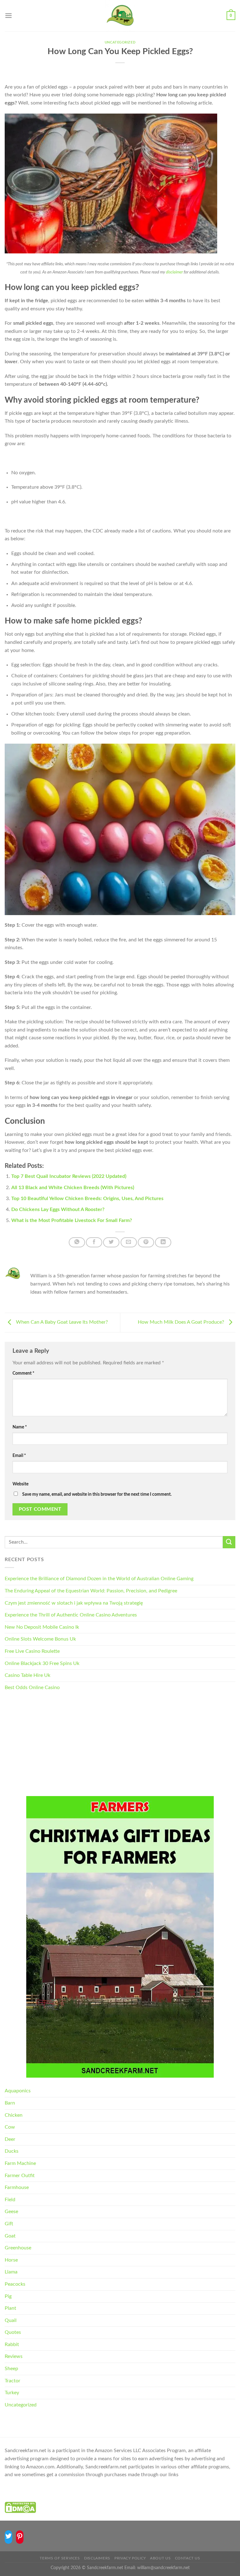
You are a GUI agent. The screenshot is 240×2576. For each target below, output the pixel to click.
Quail (11, 2320)
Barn (10, 2103)
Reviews (14, 2356)
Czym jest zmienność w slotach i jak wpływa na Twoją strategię (74, 1603)
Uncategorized (120, 42)
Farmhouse (17, 2187)
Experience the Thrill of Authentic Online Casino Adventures (71, 1615)
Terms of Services (60, 2558)
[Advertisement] (120, 1745)
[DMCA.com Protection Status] (20, 2507)
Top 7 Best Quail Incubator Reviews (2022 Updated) (69, 1176)
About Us (160, 2558)
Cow (10, 2127)
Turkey (12, 2393)
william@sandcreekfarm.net (163, 2568)
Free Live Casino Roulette (32, 1651)
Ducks (12, 2151)
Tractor (12, 2381)
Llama (11, 2272)
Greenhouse (18, 2248)
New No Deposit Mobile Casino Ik (42, 1627)
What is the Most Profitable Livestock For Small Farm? (72, 1220)
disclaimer (174, 272)
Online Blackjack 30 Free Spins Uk (42, 1663)
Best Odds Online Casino (32, 1688)
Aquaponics (18, 2091)
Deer (10, 2139)
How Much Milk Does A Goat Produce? (182, 1322)
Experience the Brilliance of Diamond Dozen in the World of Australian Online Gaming (99, 1579)
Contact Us (188, 2558)
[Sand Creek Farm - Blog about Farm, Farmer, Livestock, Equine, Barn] (120, 16)
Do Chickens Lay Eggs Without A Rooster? (58, 1209)
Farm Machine (20, 2163)
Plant (10, 2308)
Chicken (14, 2115)
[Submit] (229, 1542)
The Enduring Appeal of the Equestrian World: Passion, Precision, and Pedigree (91, 1591)
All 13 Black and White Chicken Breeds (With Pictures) (73, 1188)
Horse (11, 2260)
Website (20, 1484)
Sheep (11, 2369)
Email (19, 1456)
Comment (23, 1373)
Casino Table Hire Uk (27, 1675)
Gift (9, 2224)
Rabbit (12, 2344)
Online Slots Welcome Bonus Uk (40, 1639)
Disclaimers (97, 2558)
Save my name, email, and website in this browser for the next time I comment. (97, 1494)
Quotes (13, 2332)
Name (20, 1427)
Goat (10, 2236)
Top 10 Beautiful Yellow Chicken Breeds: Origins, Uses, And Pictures (87, 1199)
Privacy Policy (130, 2558)
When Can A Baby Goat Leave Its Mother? (61, 1322)
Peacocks (15, 2284)
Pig (8, 2296)
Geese (11, 2212)
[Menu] (8, 15)
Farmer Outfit (20, 2176)
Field (10, 2200)
